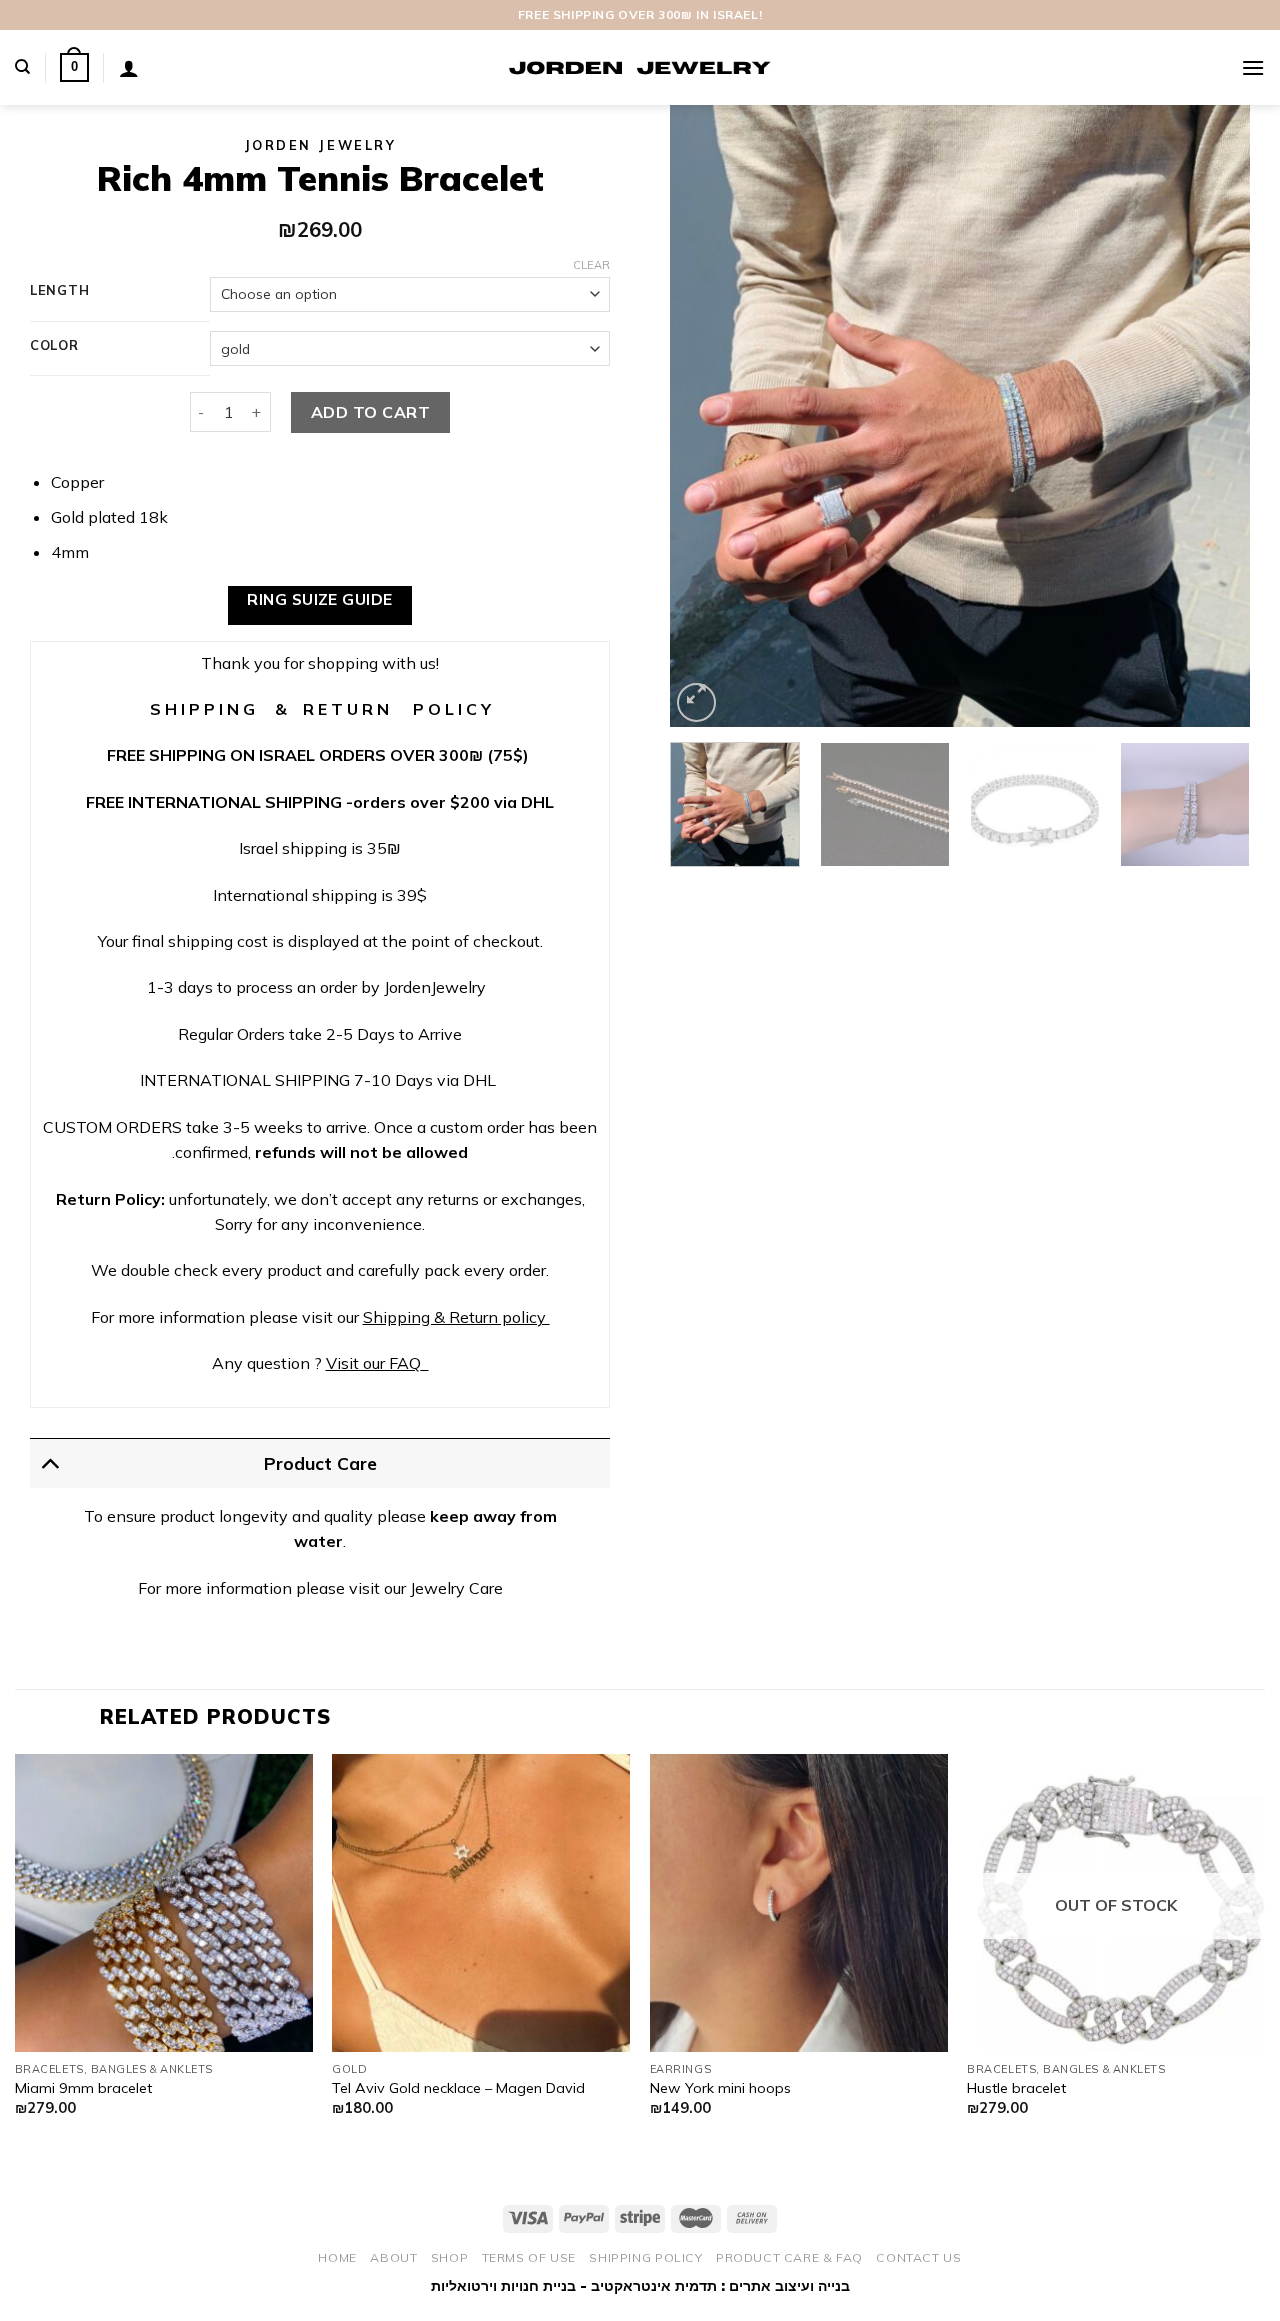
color (54, 346)
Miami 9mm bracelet (83, 2088)
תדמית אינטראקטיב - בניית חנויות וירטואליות (574, 2286)
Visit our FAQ (373, 1363)
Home (337, 2257)
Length (59, 291)
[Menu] (1253, 67)
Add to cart (370, 412)
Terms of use (529, 2257)
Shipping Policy (645, 2257)
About (393, 2257)
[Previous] (707, 416)
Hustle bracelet (1016, 2088)
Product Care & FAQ (789, 2257)
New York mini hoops (720, 2088)
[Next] (1213, 416)
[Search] (22, 67)
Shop (449, 2257)
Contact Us (918, 2257)
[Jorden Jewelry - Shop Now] (640, 68)
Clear (591, 265)
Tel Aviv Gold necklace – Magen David (458, 2088)
